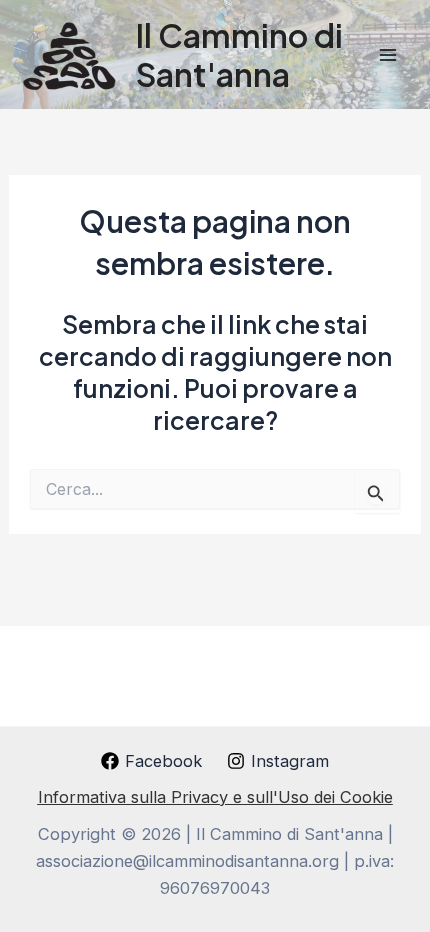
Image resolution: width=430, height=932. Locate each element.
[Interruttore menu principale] (387, 54)
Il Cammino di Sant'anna (239, 54)
